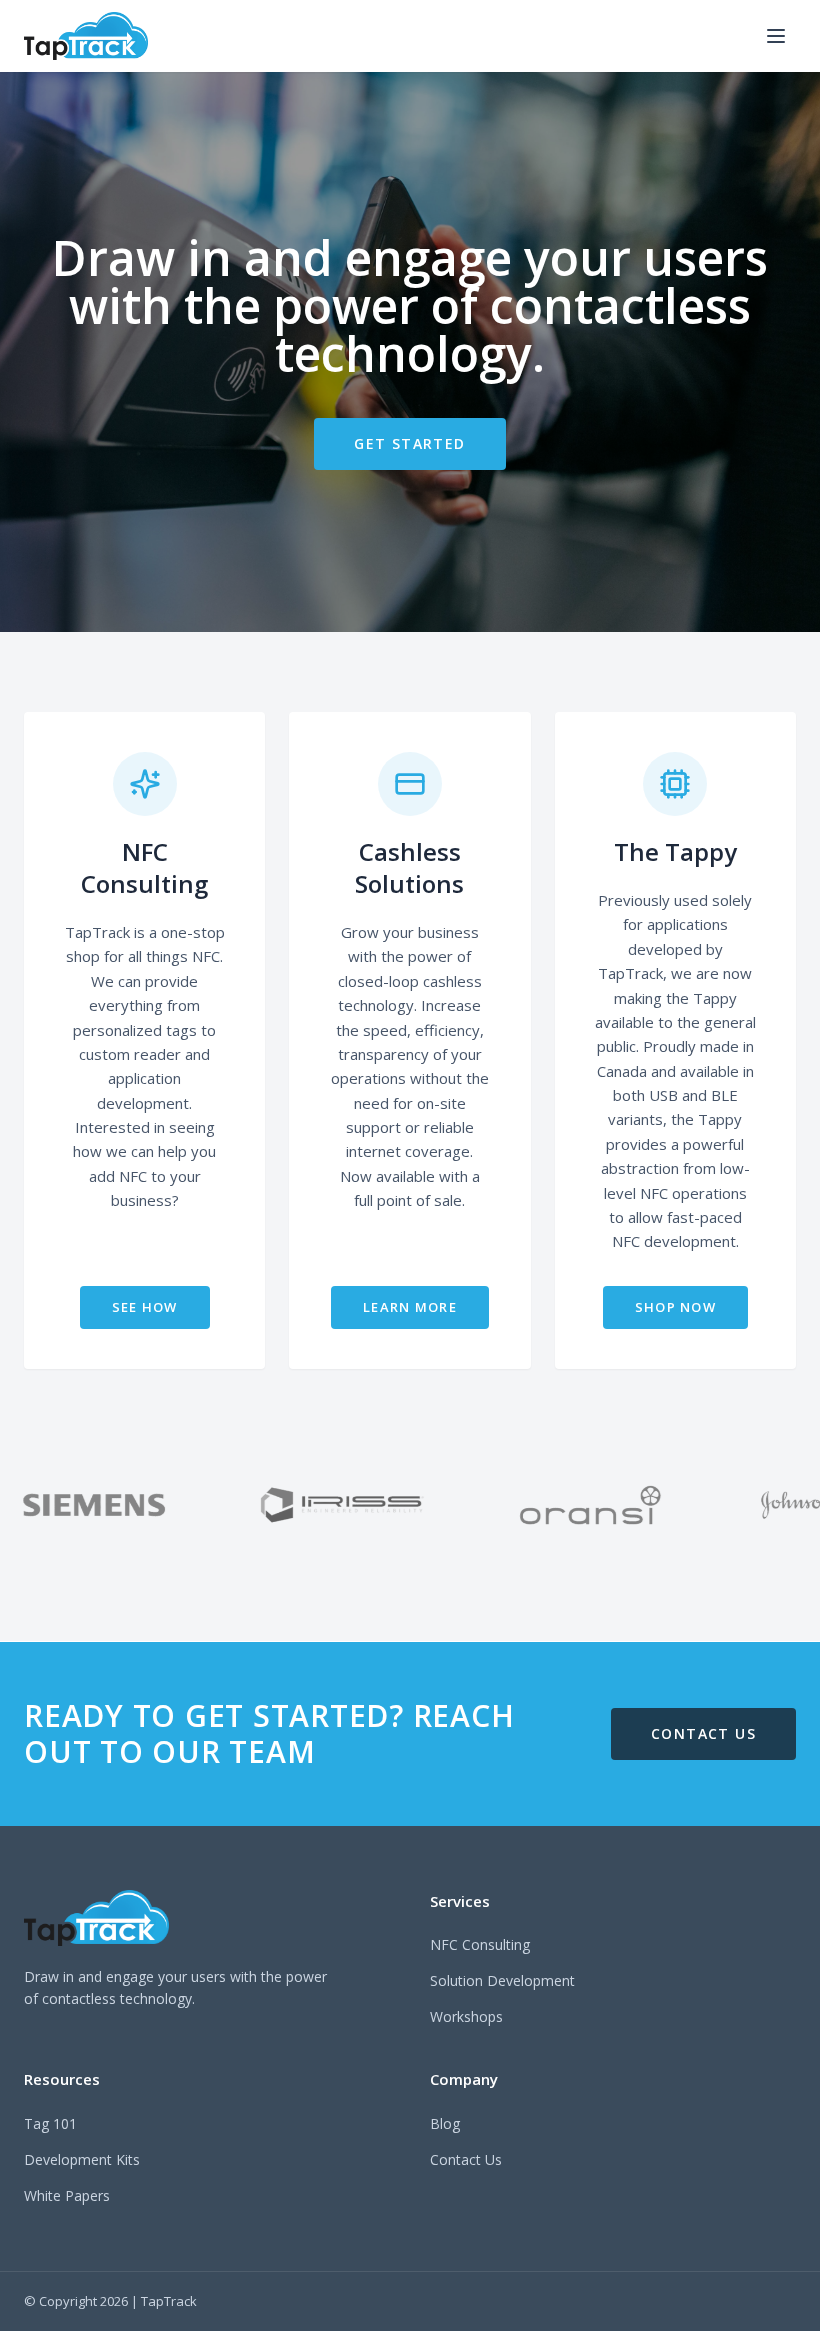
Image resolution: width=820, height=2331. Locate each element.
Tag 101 (50, 2123)
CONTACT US (703, 1733)
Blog (445, 2123)
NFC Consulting (480, 1944)
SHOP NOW (675, 1307)
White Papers (67, 2195)
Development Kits (82, 2159)
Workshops (466, 2016)
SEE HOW (145, 1307)
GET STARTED (409, 443)
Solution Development (502, 1980)
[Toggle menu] (776, 36)
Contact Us (466, 2159)
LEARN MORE (410, 1307)
